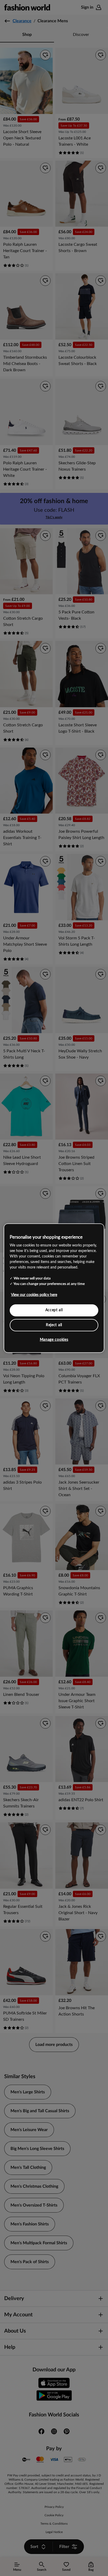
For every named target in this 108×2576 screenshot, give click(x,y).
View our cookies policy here (34, 1295)
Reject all (54, 1325)
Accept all (54, 1310)
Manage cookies (54, 1340)
